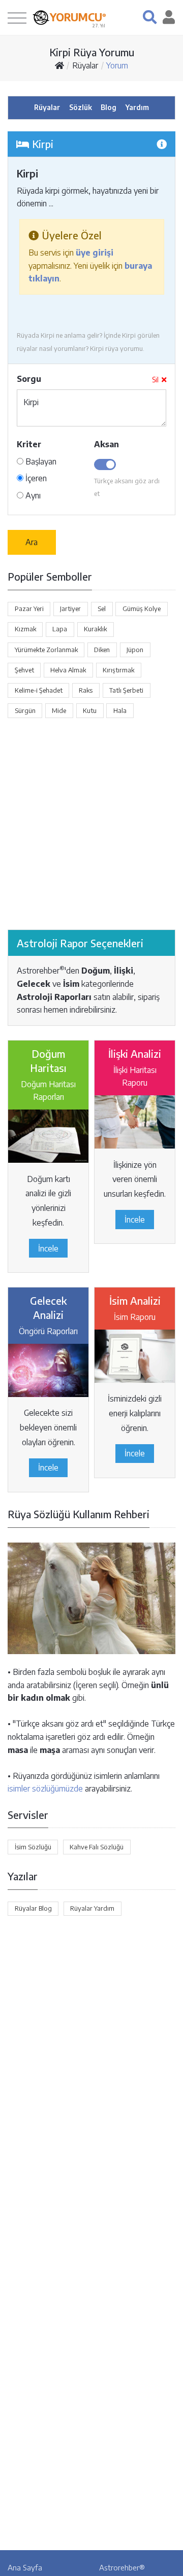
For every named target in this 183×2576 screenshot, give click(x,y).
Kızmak (25, 629)
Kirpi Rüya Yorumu (92, 52)
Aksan (106, 444)
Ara (32, 542)
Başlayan (40, 461)
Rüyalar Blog (33, 1908)
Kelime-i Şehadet (39, 690)
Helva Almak (68, 670)
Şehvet (24, 670)
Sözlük (81, 107)
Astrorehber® (122, 2567)
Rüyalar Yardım (92, 1908)
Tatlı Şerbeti (126, 690)
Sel (102, 609)
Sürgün (25, 710)
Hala (120, 710)
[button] (150, 17)
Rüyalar (85, 65)
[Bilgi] (162, 144)
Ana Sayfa (25, 2567)
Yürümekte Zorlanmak (46, 650)
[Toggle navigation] (17, 17)
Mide (59, 710)
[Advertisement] (91, 824)
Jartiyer (70, 609)
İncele (48, 1248)
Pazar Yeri (29, 609)
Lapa (60, 629)
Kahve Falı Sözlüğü (97, 1847)
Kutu (90, 710)
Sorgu (29, 379)
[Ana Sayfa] (59, 65)
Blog (109, 107)
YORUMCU (78, 17)
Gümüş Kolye (142, 609)
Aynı (32, 495)
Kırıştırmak (118, 670)
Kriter (29, 444)
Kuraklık (95, 629)
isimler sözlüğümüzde (45, 1788)
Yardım (137, 107)
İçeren (35, 478)
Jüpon (135, 650)
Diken (102, 650)
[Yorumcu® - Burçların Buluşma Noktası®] (41, 17)
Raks (86, 690)
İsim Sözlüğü (33, 1847)
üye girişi (95, 253)
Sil (155, 380)
